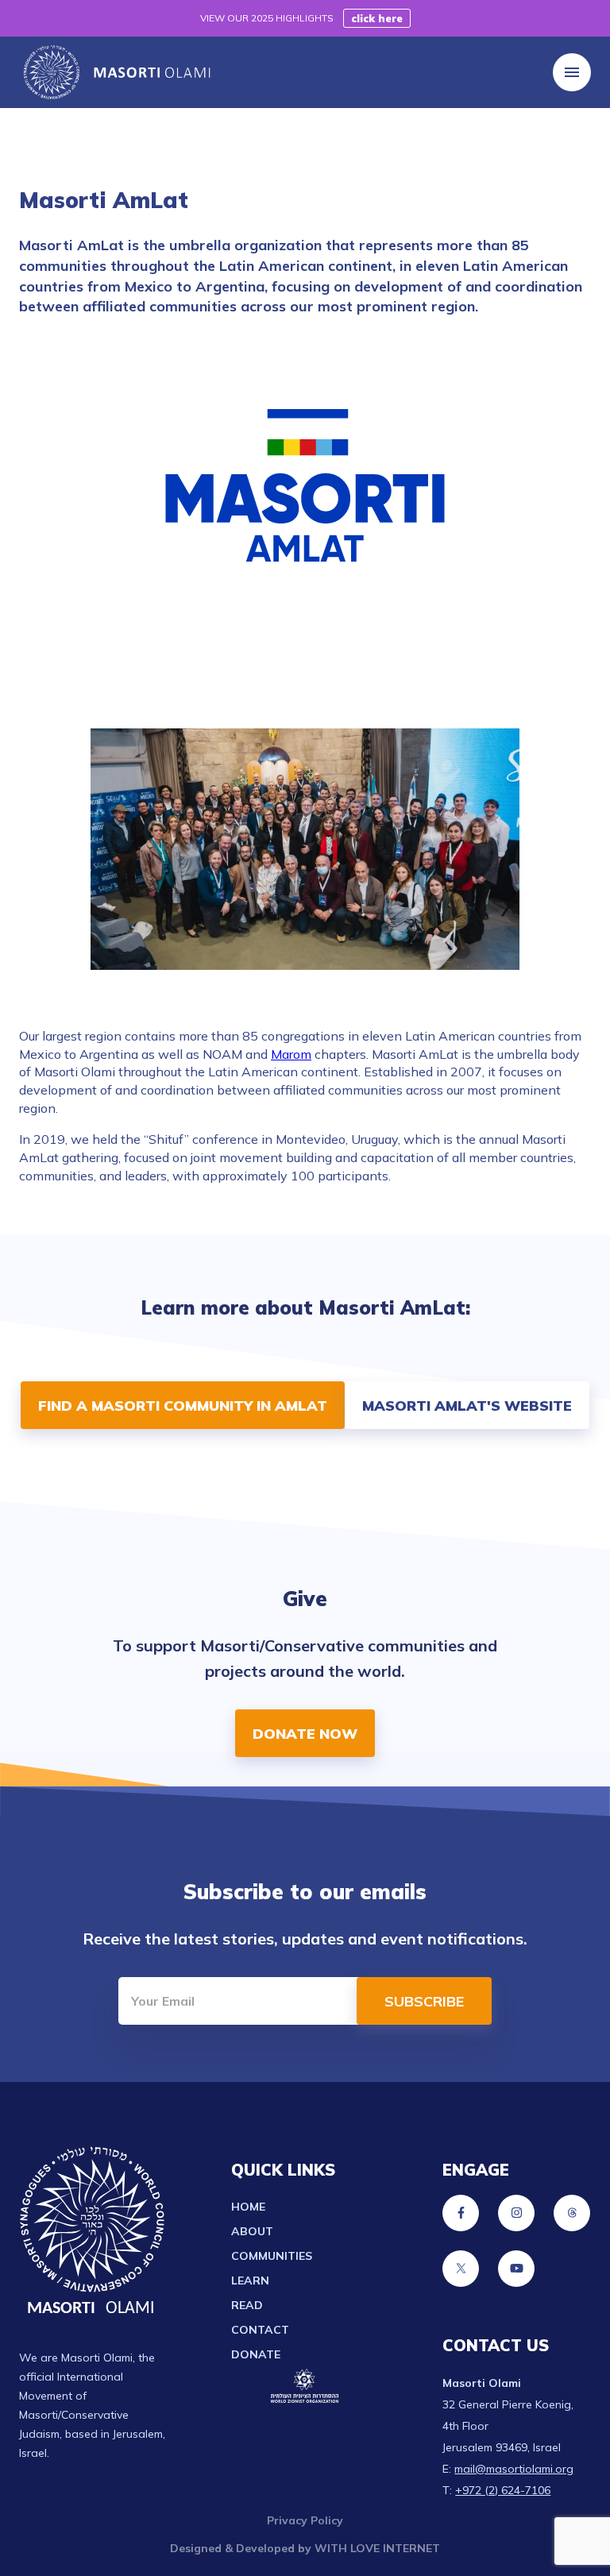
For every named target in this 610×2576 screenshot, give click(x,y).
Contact (260, 2330)
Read (247, 2305)
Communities (272, 2256)
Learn (250, 2281)
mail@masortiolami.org (514, 2469)
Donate (256, 2354)
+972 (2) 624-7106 (503, 2490)
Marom (291, 1054)
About (252, 2231)
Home (248, 2207)
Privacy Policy (305, 2520)
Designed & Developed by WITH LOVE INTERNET (305, 2548)
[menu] (572, 72)
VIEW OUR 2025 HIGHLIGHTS (267, 18)
